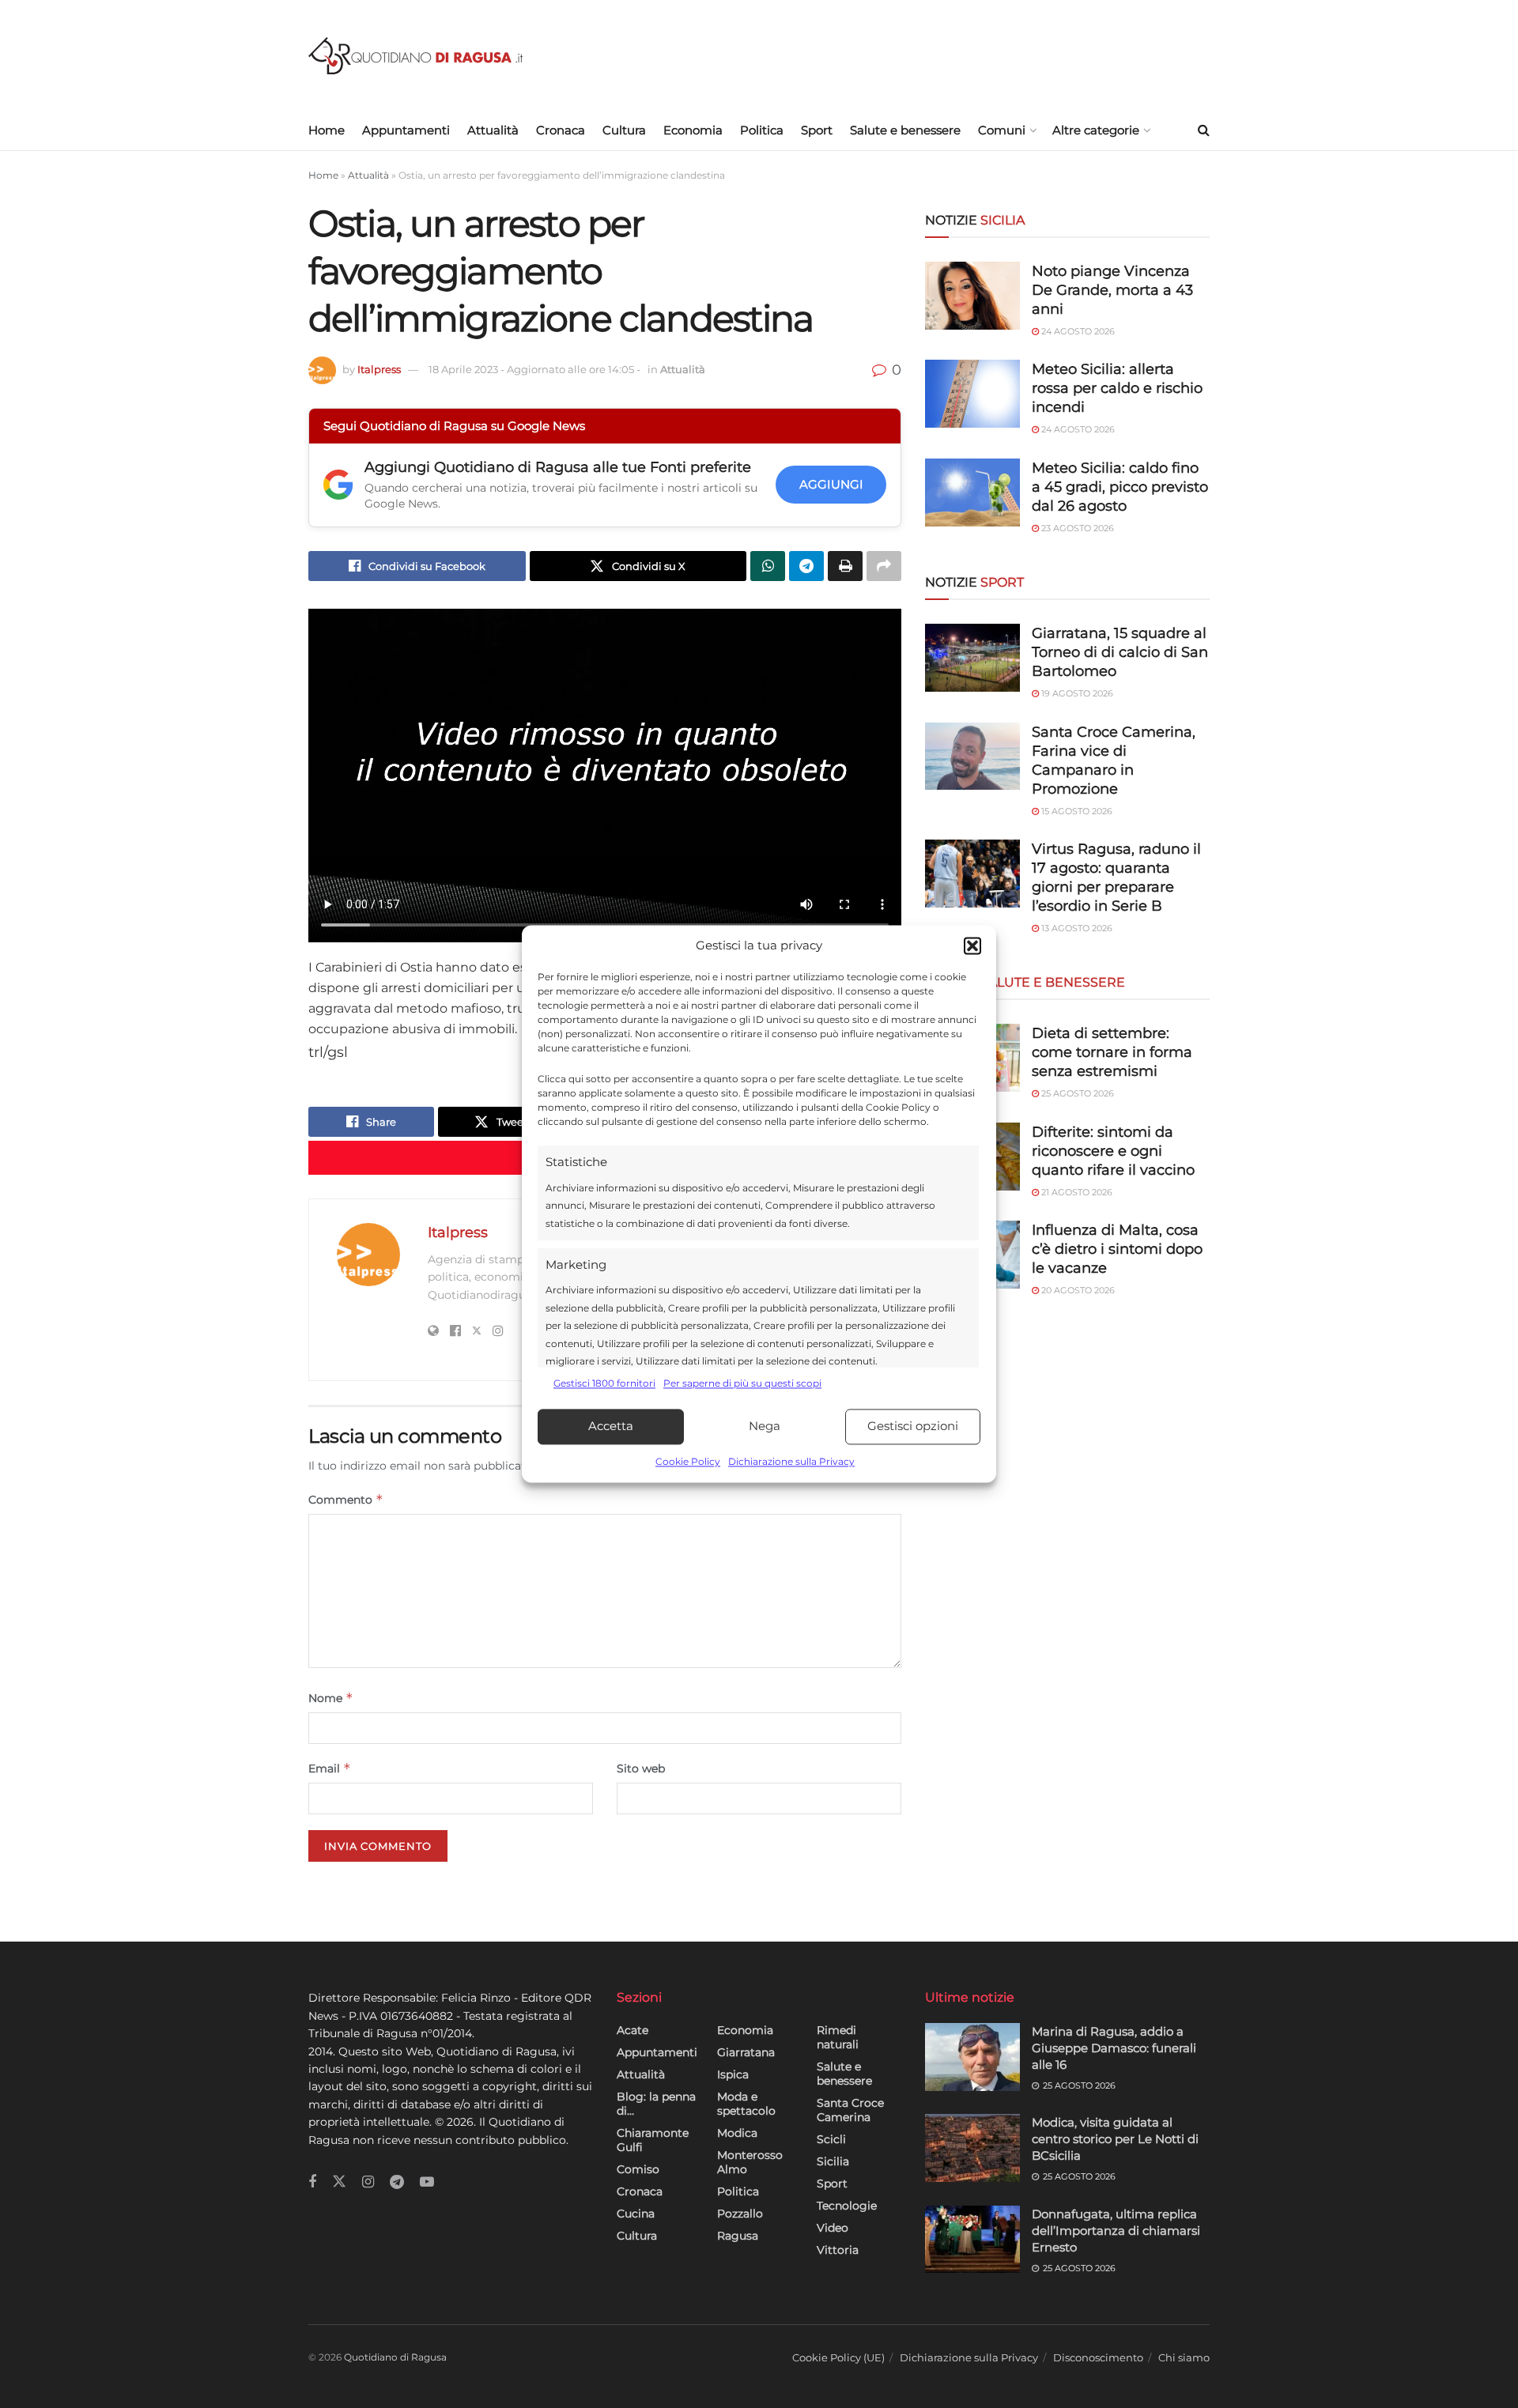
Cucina (636, 2214)
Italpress (379, 369)
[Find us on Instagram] (368, 2182)
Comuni (1002, 130)
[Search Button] (1204, 130)
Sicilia (833, 2161)
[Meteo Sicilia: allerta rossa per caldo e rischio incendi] (972, 394)
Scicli (831, 2139)
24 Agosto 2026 (1077, 331)
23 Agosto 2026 (1076, 528)
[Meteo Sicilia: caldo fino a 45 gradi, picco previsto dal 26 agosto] (972, 493)
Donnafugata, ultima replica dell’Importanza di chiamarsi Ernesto (1116, 2231)
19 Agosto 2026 (1076, 693)
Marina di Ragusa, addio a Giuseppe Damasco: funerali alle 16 (1114, 2048)
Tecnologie (847, 2206)
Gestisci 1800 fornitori (604, 1384)
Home (327, 130)
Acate (632, 2030)
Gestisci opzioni (913, 1427)
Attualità (493, 130)
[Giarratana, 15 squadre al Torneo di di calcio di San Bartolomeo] (972, 658)
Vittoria (838, 2250)
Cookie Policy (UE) (838, 2357)
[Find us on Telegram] (397, 2182)
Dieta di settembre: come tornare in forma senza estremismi (1112, 1052)
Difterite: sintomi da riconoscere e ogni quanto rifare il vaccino (1113, 1151)
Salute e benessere (905, 130)
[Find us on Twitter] (339, 2182)
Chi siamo (1184, 2357)
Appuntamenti (406, 130)
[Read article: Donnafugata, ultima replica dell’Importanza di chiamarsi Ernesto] (972, 2240)
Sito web (641, 1768)
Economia (693, 130)
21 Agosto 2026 (1076, 1192)
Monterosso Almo (750, 2162)
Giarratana (746, 2052)
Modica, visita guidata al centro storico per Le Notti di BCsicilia (1115, 2139)
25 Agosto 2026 (1076, 1093)
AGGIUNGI (831, 484)
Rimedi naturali (838, 2037)
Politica (762, 130)
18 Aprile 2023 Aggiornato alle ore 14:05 (534, 369)
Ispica (733, 2074)
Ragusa (738, 2236)
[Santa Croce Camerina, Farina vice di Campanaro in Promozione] (972, 757)
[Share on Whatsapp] (768, 566)
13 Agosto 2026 (1076, 928)
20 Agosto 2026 (1077, 1290)
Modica (737, 2133)
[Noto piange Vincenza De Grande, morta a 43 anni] (972, 296)
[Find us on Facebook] (312, 2182)
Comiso (638, 2169)
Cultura (624, 130)
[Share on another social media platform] (884, 566)
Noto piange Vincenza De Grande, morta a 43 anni (1112, 290)
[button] (972, 946)
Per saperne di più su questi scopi (742, 1384)
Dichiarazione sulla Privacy (791, 1461)
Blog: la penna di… (656, 2104)
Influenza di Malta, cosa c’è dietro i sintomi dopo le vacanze (1117, 1249)
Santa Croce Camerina (850, 2110)
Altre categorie (1096, 130)
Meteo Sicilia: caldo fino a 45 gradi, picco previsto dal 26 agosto (1120, 487)
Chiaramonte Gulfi (653, 2140)
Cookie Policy (688, 1461)
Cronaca (561, 130)
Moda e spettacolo (746, 2104)
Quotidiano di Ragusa (395, 2357)
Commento (346, 1499)
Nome (331, 1698)
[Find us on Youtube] (427, 2182)
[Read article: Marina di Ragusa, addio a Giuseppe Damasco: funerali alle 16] (972, 2057)
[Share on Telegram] (806, 566)
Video (833, 2228)
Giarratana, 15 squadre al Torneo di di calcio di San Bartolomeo (1120, 652)
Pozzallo (740, 2214)
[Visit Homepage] (415, 56)
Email (330, 1768)
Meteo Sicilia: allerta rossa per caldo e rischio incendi (1117, 388)
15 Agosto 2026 (1076, 811)
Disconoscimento (1098, 2357)
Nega (765, 1427)
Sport (817, 130)
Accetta (611, 1427)
